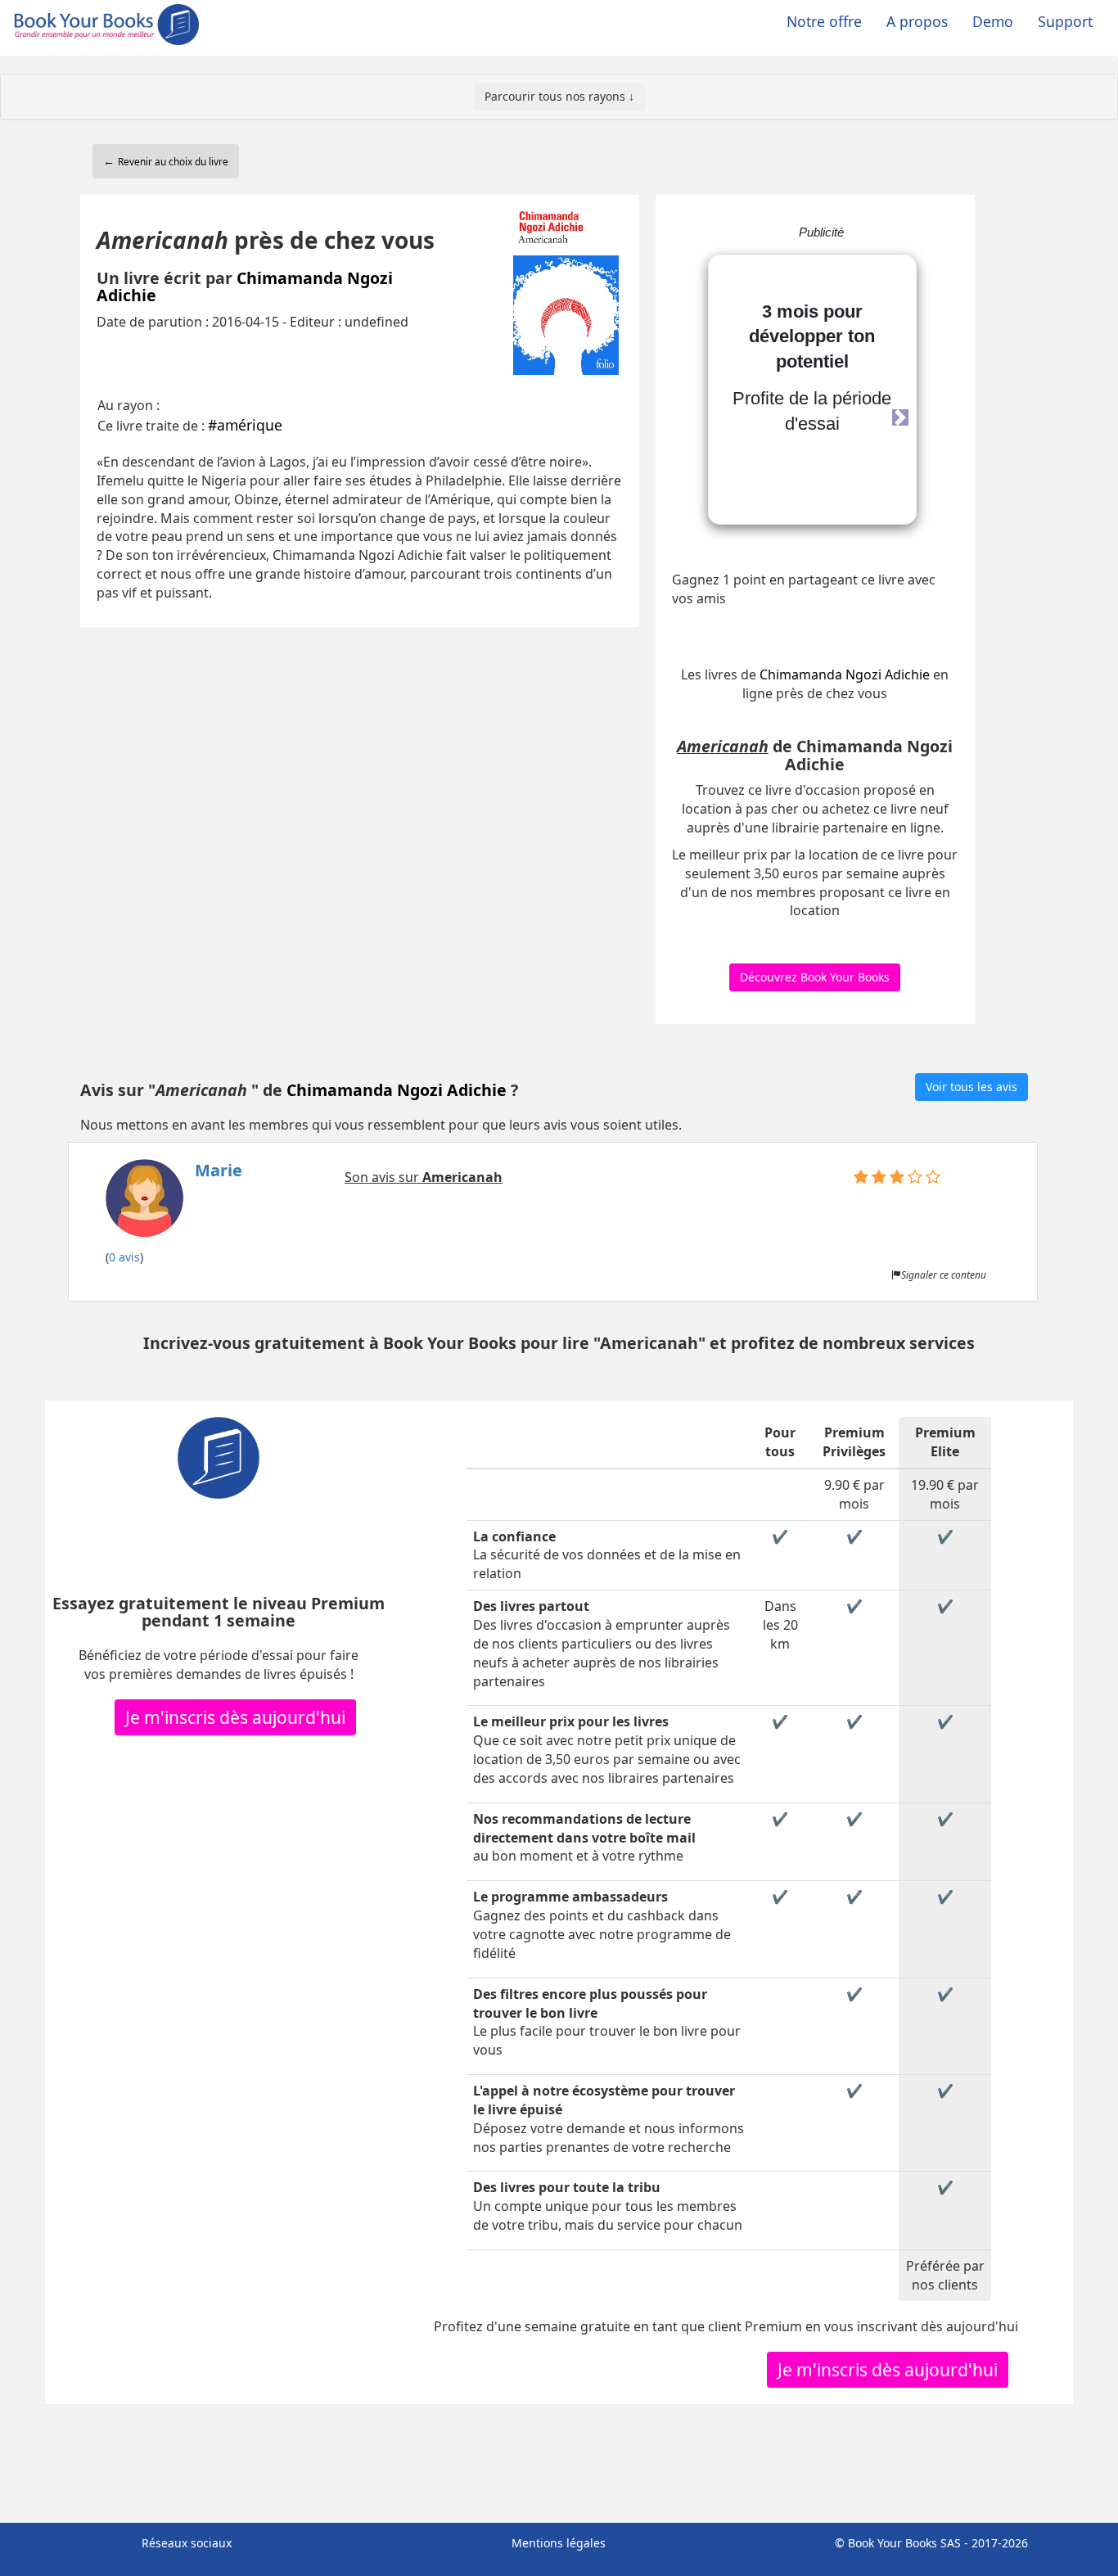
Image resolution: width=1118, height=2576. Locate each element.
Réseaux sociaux (187, 2543)
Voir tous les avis (971, 1087)
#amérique (245, 425)
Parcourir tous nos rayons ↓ (559, 96)
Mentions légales (559, 2543)
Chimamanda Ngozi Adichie (245, 287)
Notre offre (824, 21)
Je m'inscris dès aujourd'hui (235, 1717)
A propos (917, 21)
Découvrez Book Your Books (815, 977)
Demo (993, 21)
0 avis (124, 1257)
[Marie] (174, 1203)
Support (1065, 21)
